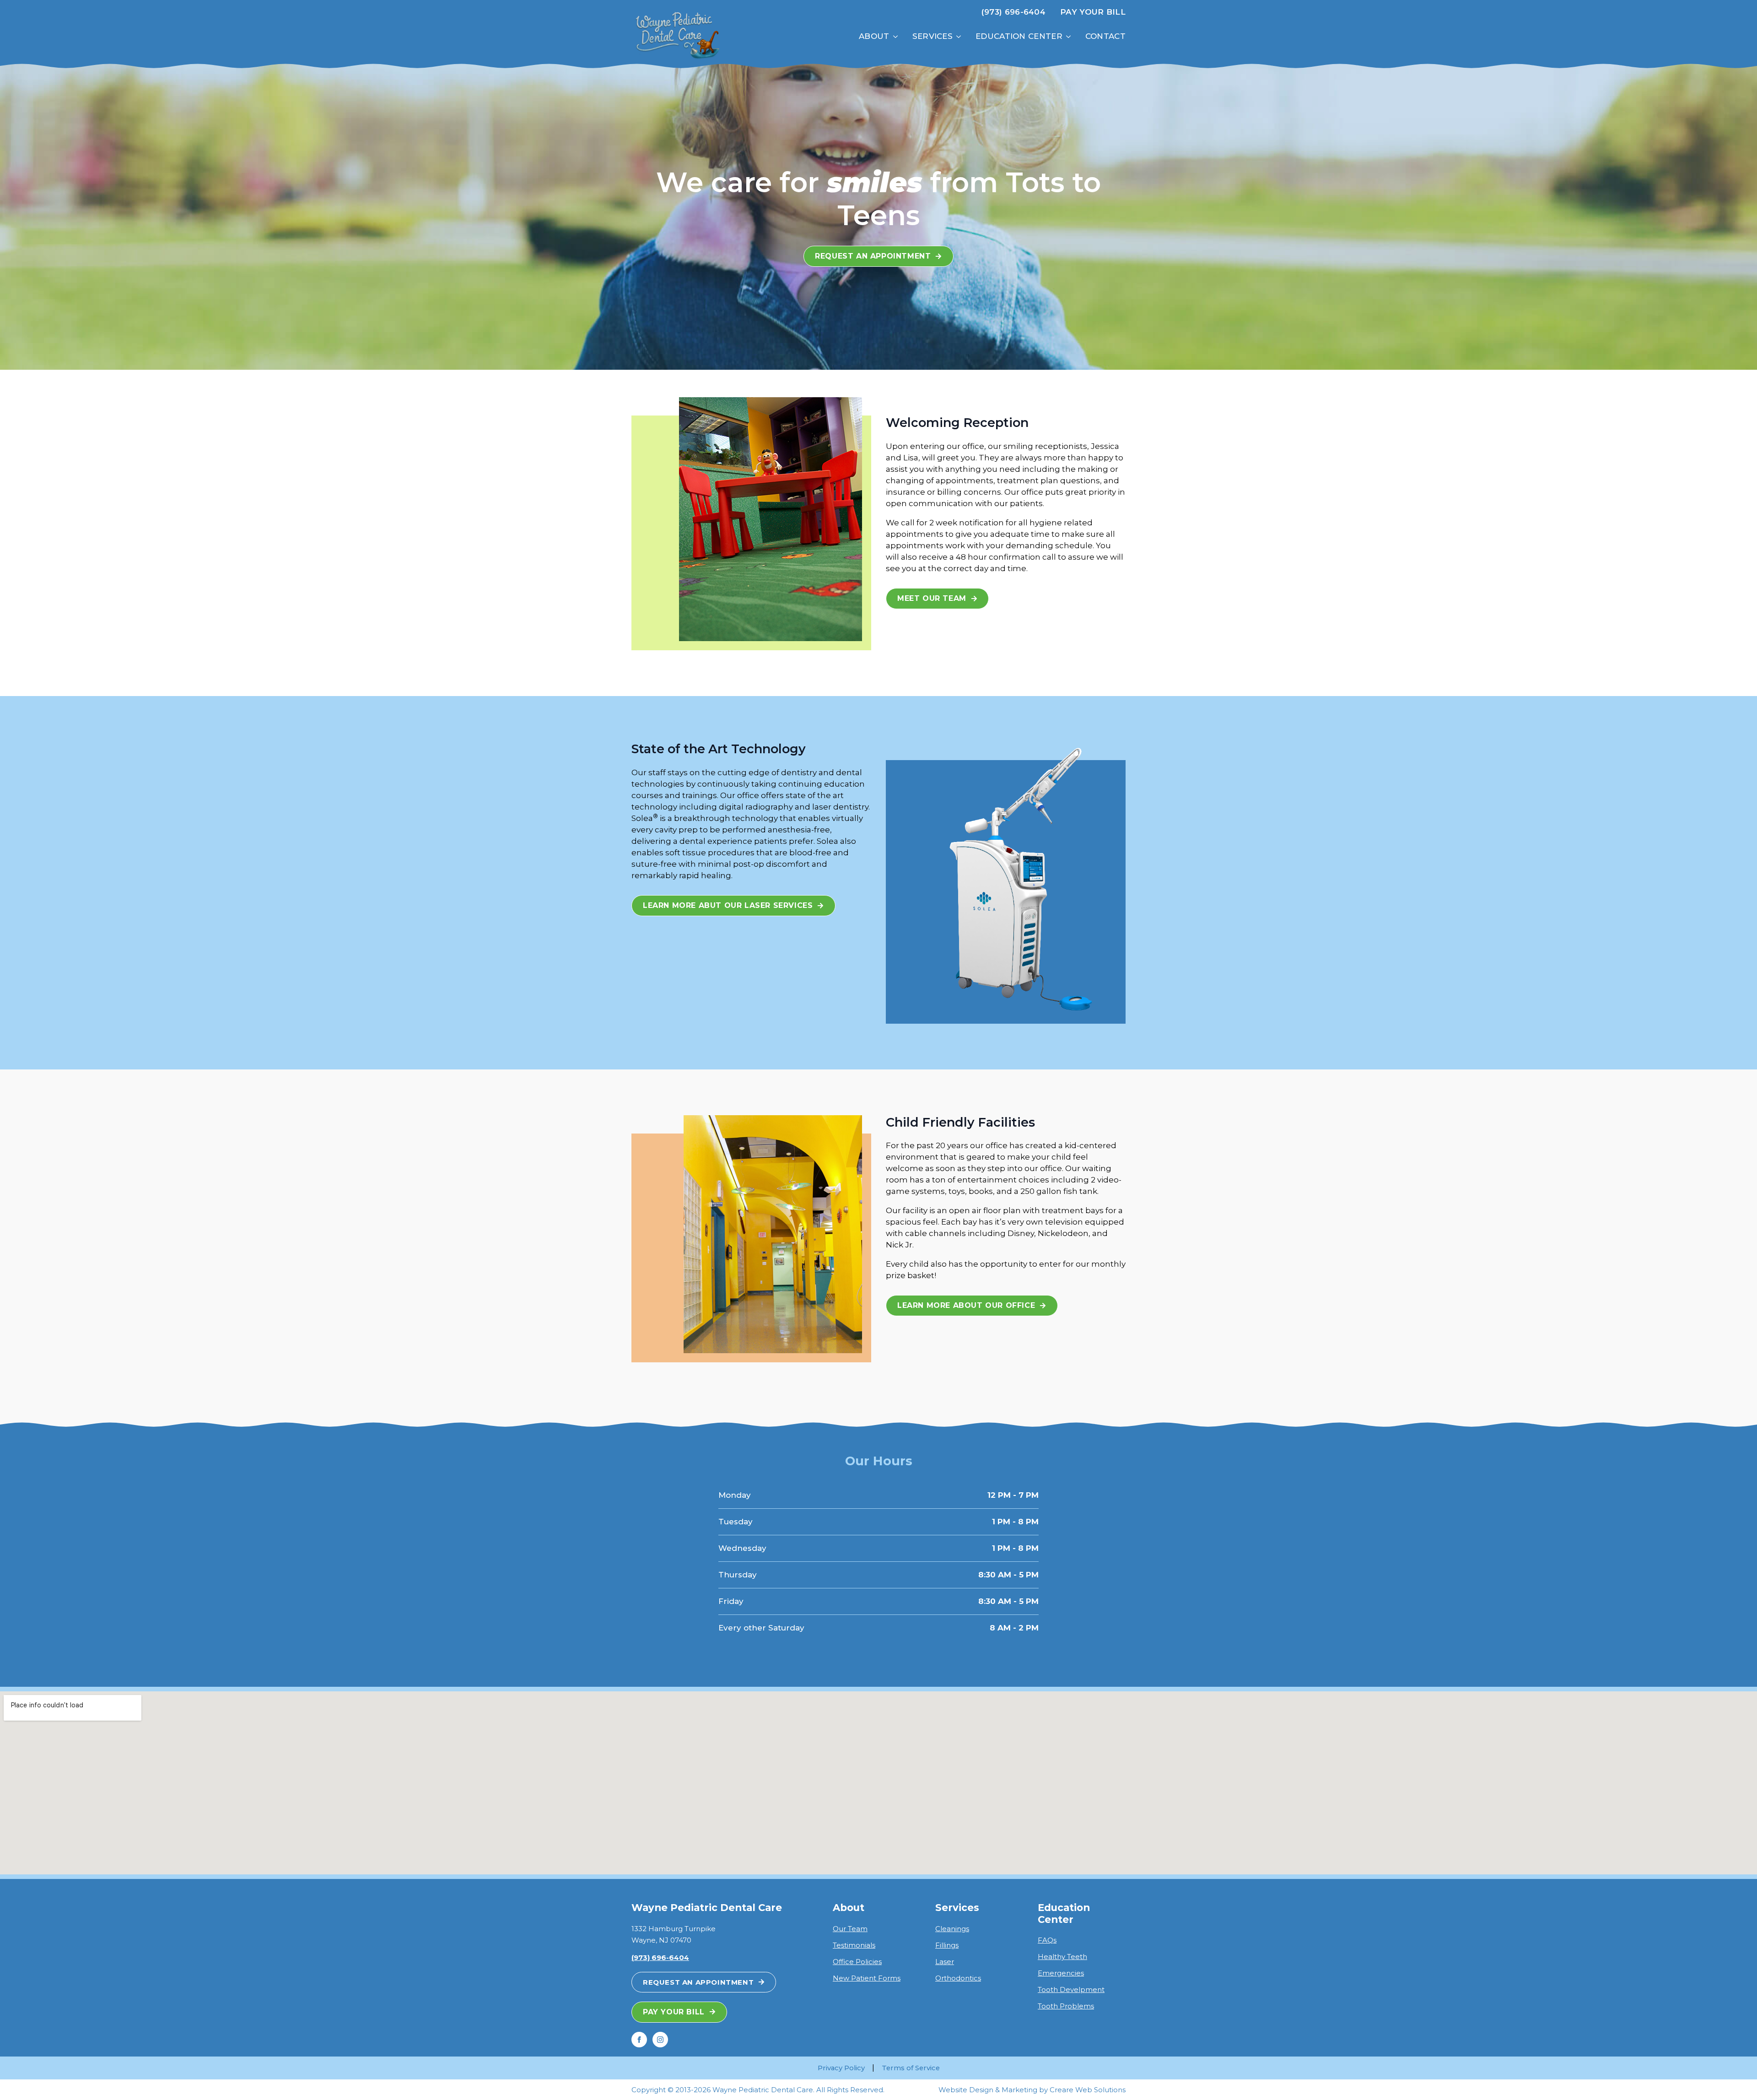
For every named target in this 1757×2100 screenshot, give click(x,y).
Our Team (850, 1929)
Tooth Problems (1066, 2006)
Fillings (947, 1945)
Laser (945, 1962)
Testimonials (854, 1945)
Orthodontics (958, 1978)
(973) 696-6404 (1013, 12)
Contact (1105, 36)
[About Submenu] (897, 36)
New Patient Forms (867, 1978)
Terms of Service (911, 2068)
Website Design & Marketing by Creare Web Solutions (1032, 2090)
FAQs (1047, 1940)
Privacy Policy (841, 2068)
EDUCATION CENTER (1019, 36)
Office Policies (857, 1962)
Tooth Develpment (1071, 1989)
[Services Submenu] (960, 36)
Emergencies (1061, 1973)
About (874, 36)
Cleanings (952, 1929)
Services (932, 36)
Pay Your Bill (1093, 12)
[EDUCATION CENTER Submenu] (1070, 36)
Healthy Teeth (1062, 1957)
